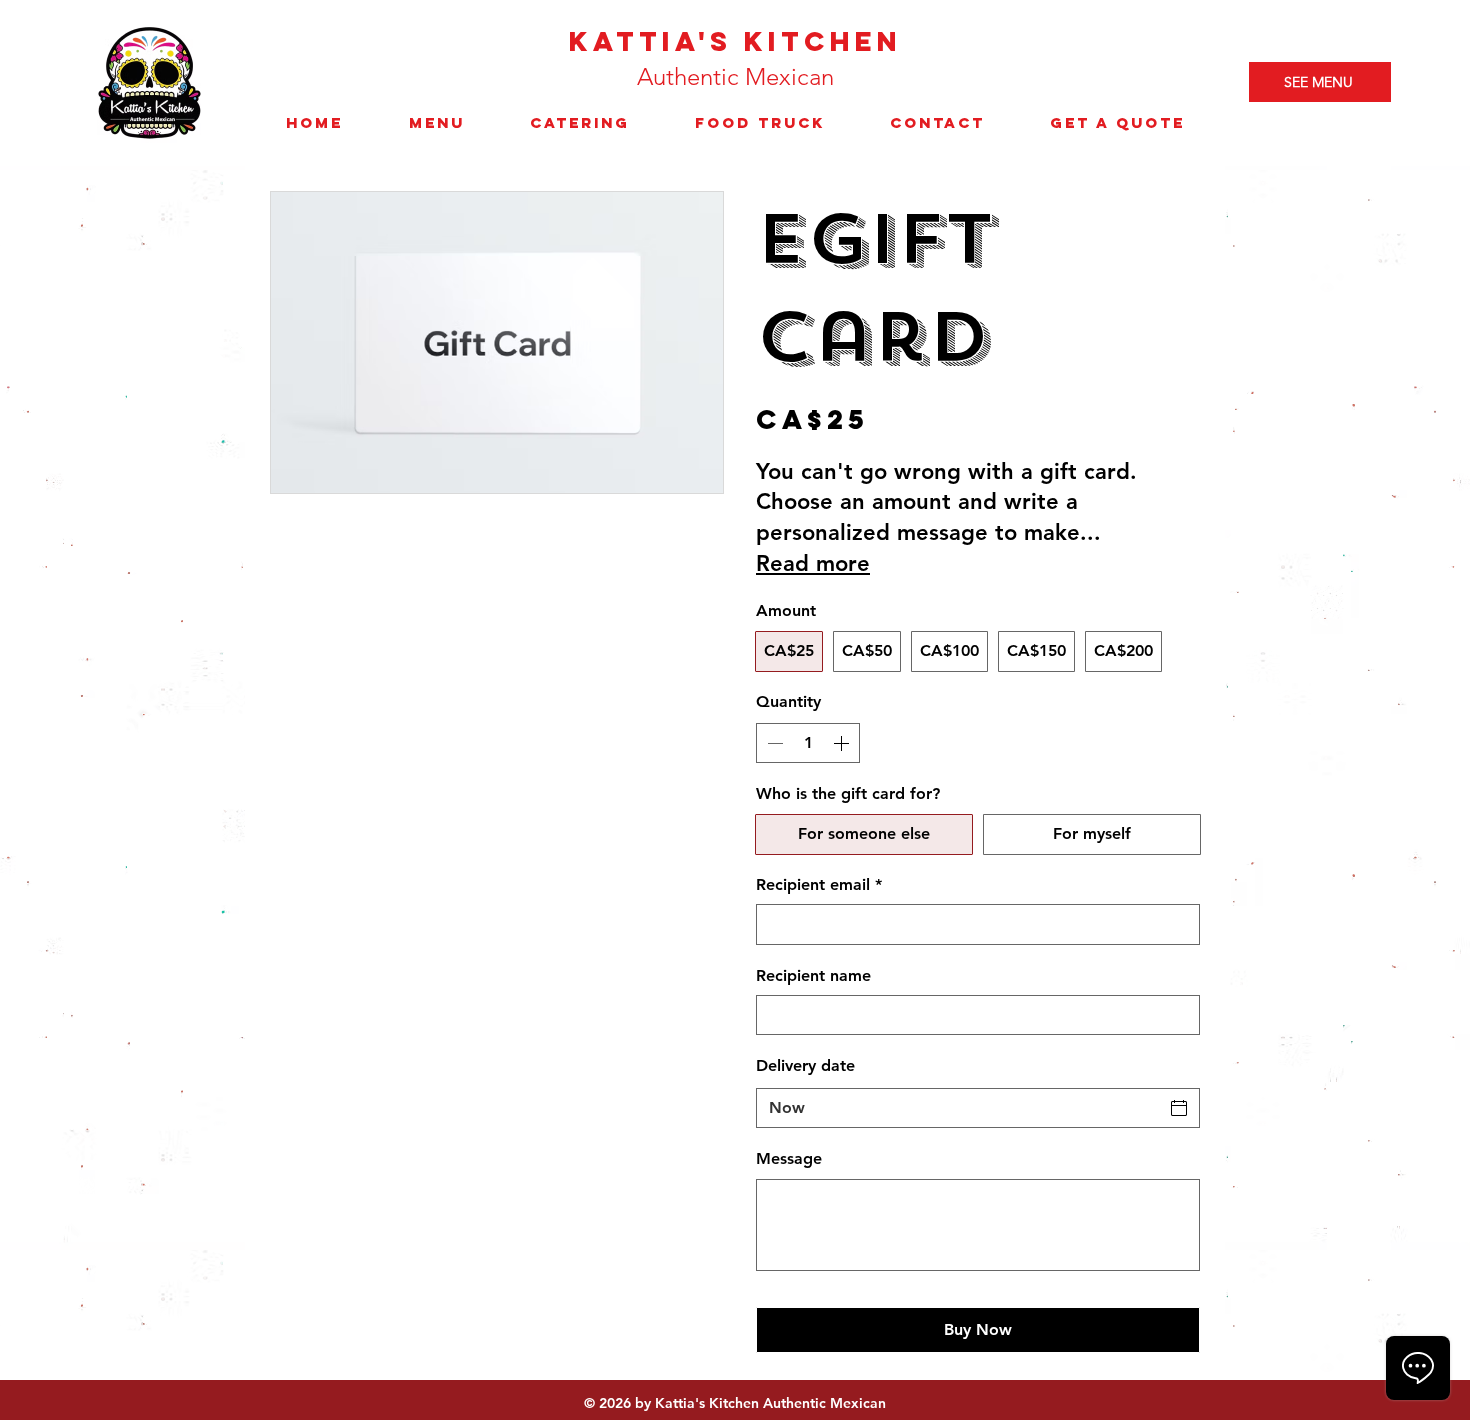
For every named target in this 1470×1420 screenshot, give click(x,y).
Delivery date (805, 1065)
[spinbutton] (808, 743)
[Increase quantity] (843, 743)
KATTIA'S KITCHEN (735, 41)
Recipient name (813, 975)
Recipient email (819, 884)
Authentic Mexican (735, 76)
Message (789, 1158)
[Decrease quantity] (773, 743)
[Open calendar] (1179, 1108)
